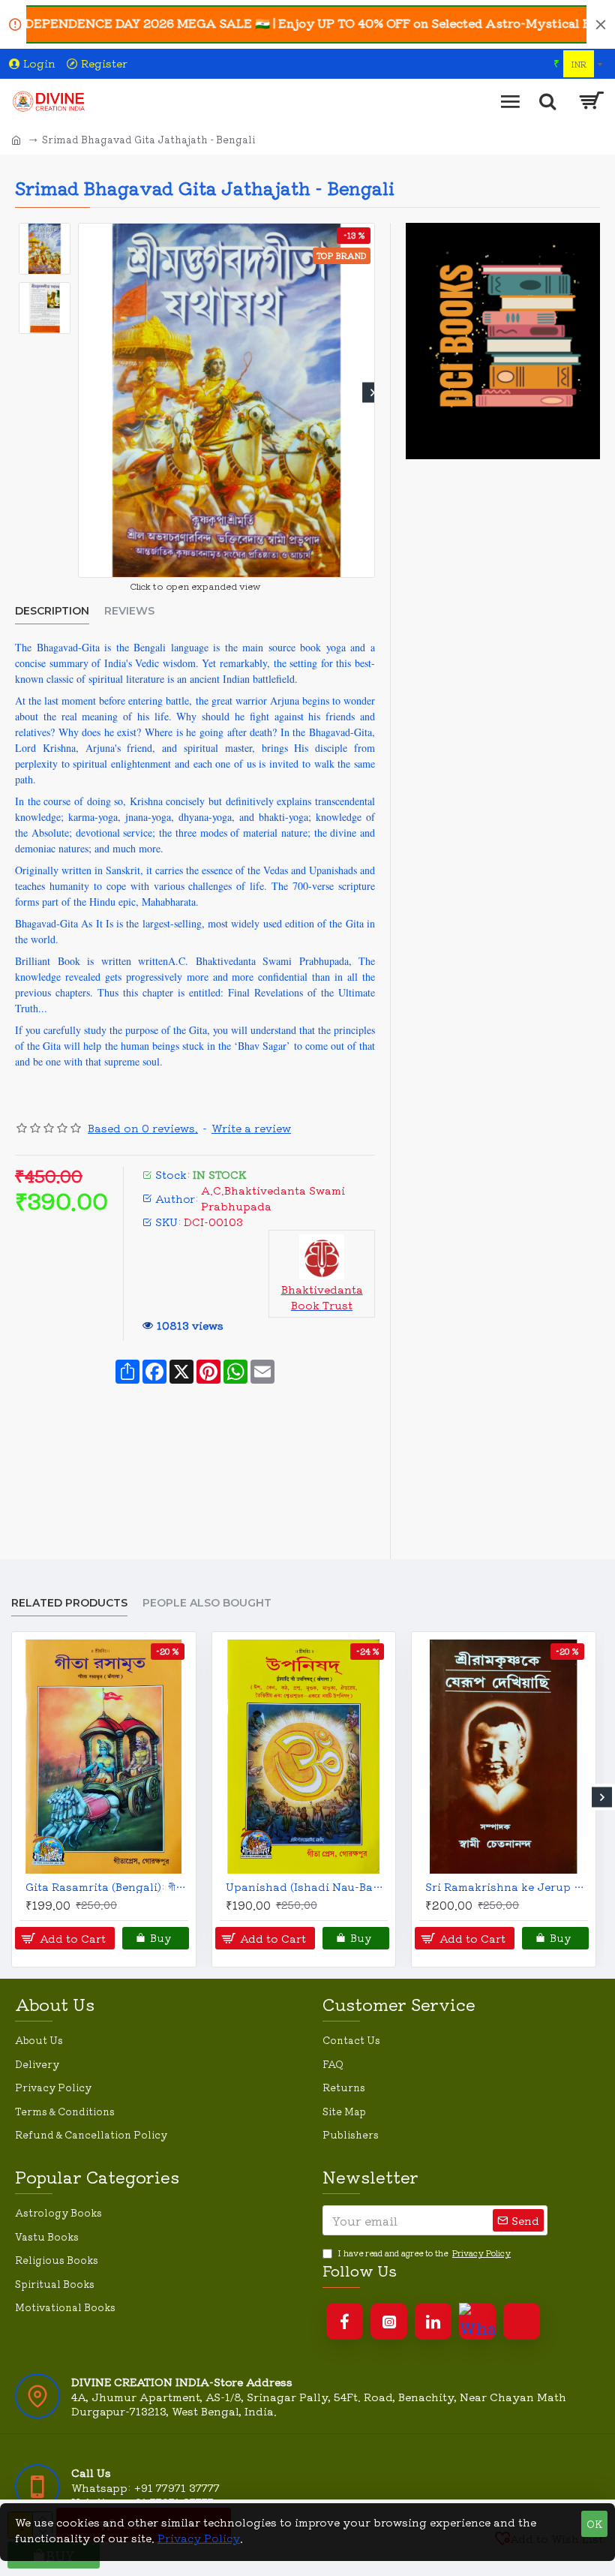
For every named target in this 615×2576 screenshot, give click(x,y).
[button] (81, 393)
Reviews (129, 611)
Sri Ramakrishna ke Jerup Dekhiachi (507, 1886)
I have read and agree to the (424, 2253)
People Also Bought (207, 1603)
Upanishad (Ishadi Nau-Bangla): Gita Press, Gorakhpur (307, 1886)
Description (52, 611)
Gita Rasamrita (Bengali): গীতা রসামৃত (107, 1886)
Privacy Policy (199, 2538)
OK (594, 2524)
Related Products (69, 1603)
